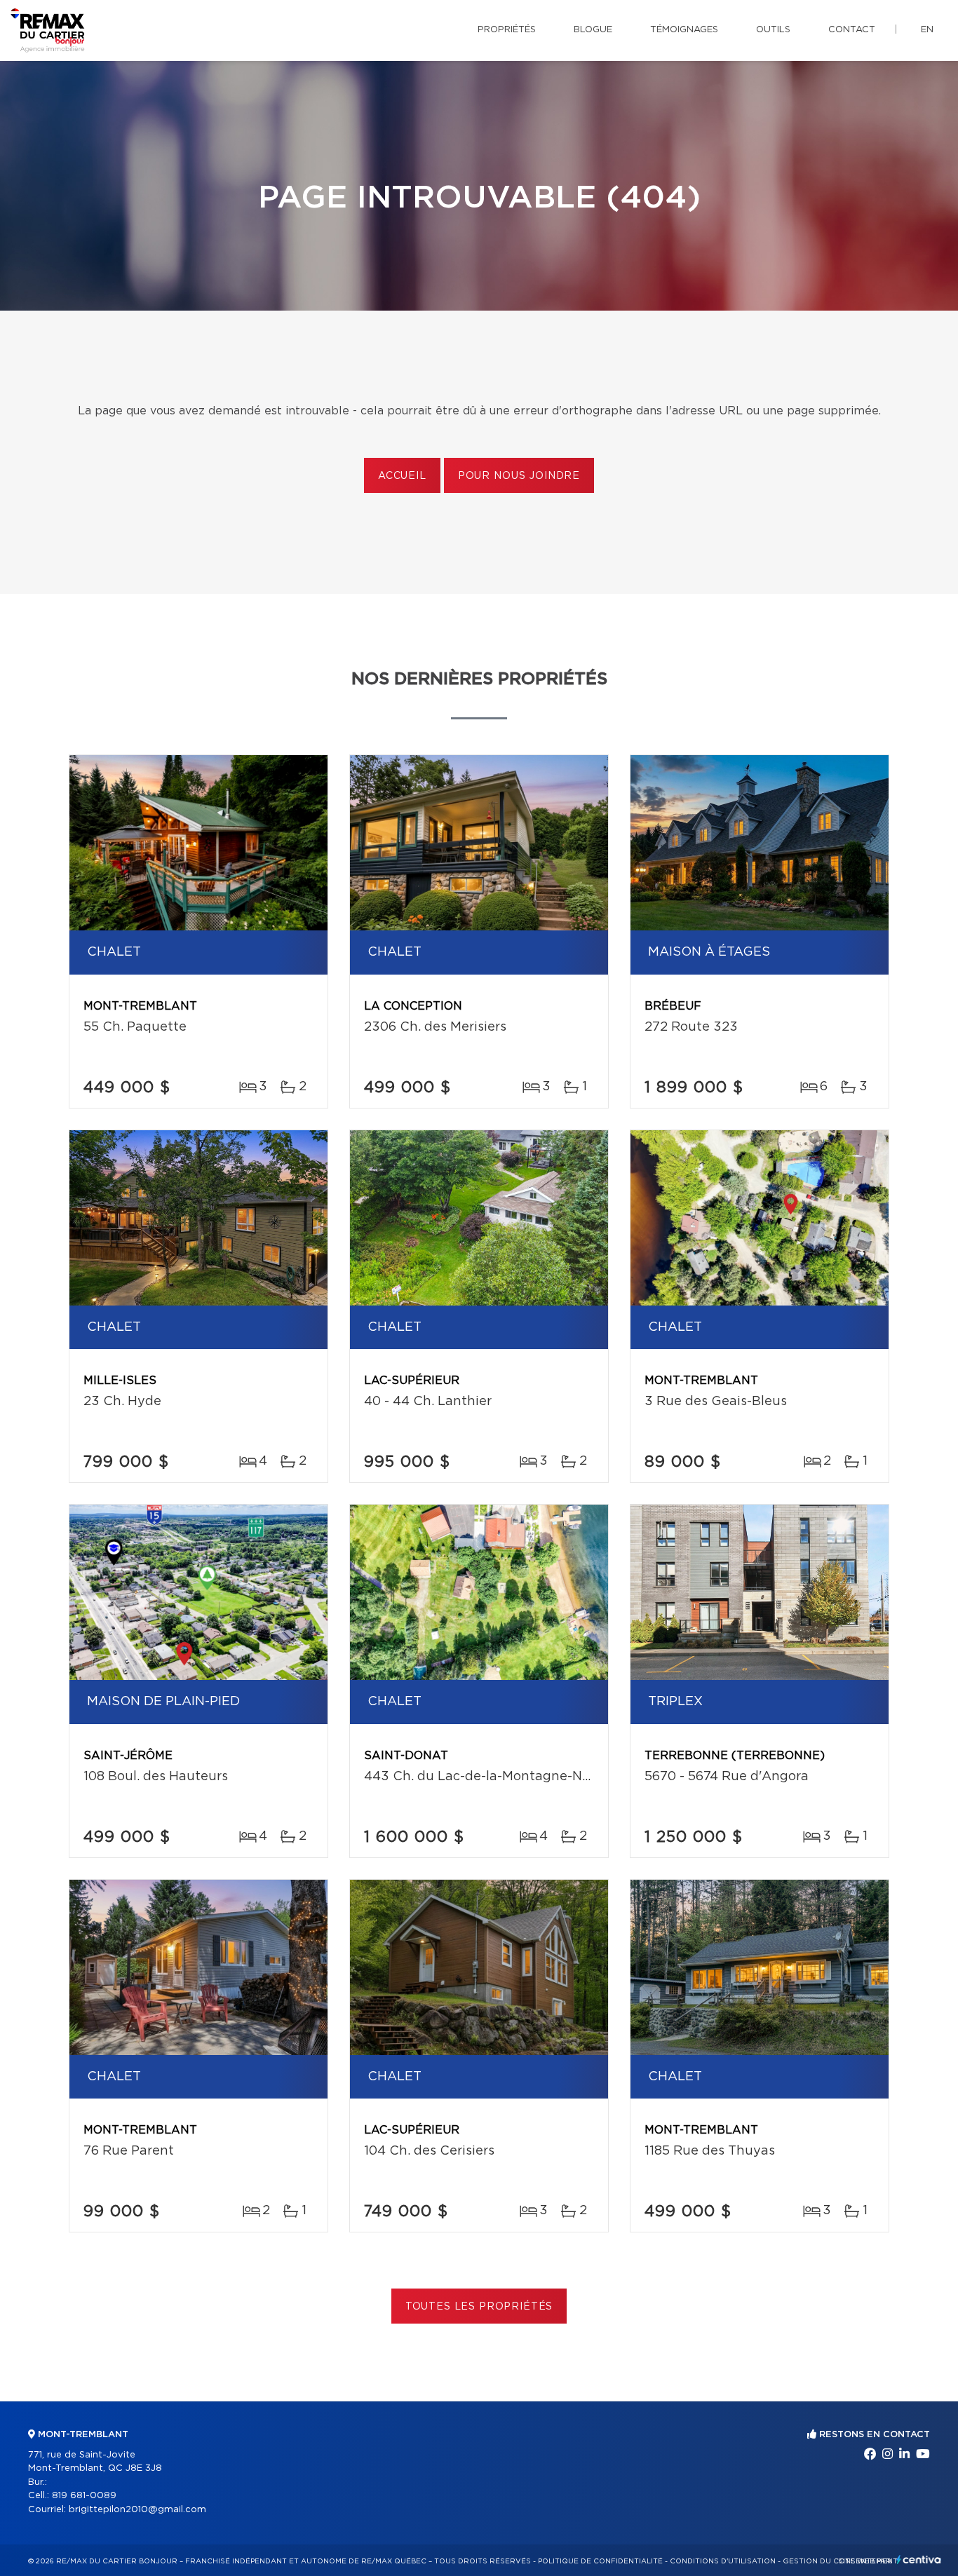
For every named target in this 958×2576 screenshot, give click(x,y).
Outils (773, 30)
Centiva (919, 2560)
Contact (852, 30)
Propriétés (507, 30)
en (927, 30)
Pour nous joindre (519, 476)
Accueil (402, 476)
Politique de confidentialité (600, 2561)
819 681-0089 (84, 2496)
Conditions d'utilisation (723, 2561)
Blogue (593, 30)
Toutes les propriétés (479, 2307)
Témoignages (684, 30)
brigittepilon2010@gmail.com (137, 2510)
